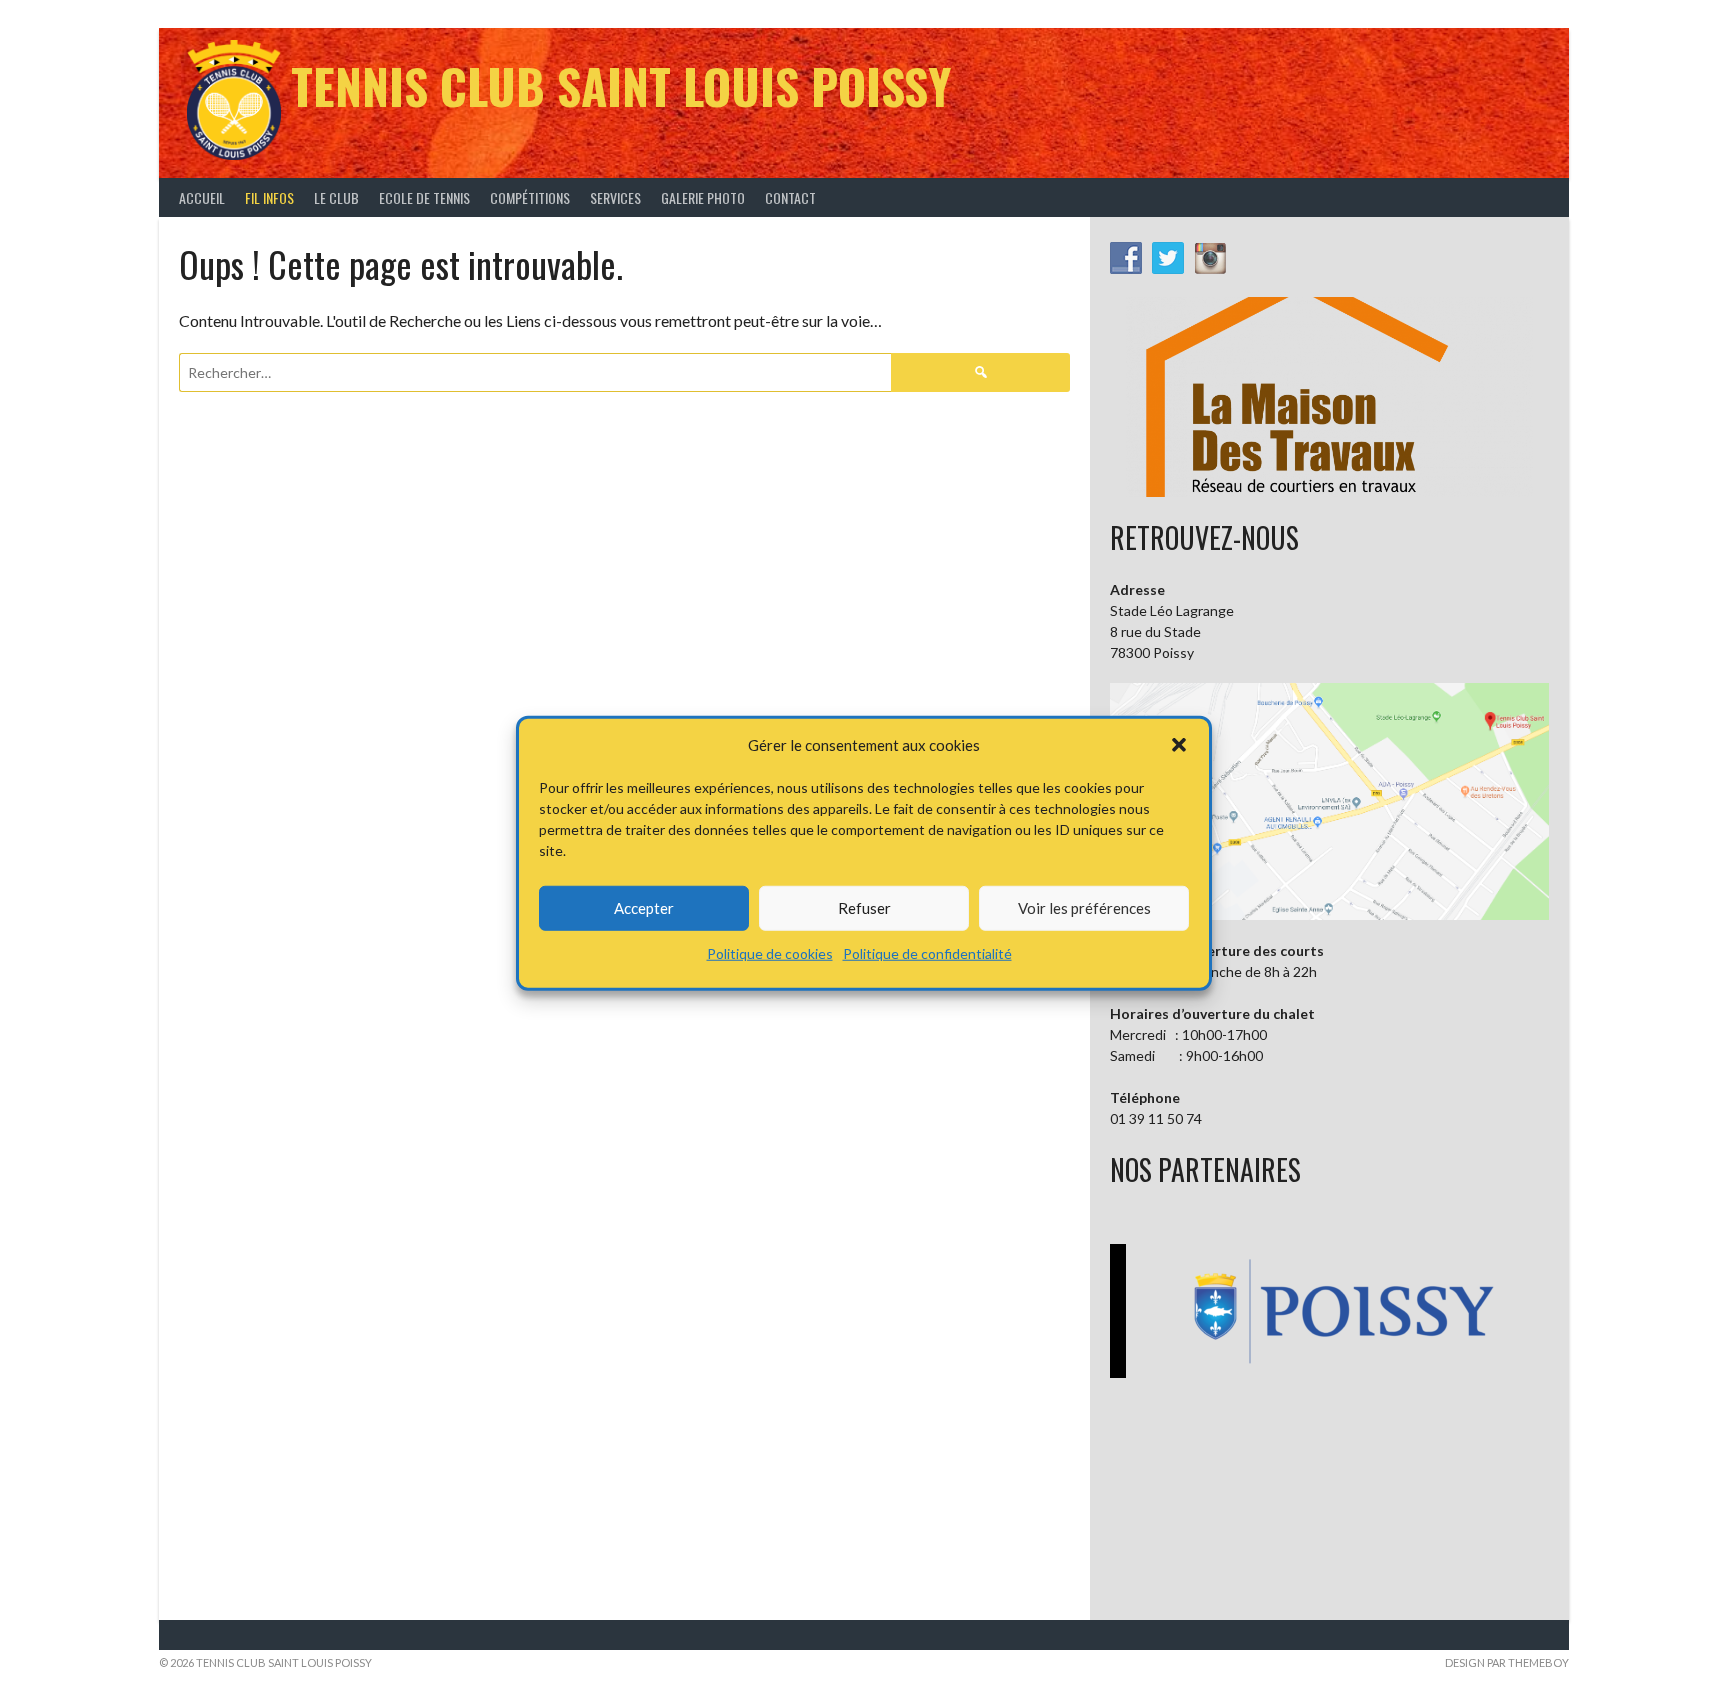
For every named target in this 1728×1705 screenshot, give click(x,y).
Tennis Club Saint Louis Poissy (621, 85)
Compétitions (530, 197)
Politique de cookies (770, 952)
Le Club (336, 197)
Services (615, 197)
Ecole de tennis (424, 197)
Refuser (864, 907)
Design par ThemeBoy (1507, 1662)
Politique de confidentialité (927, 952)
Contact (790, 197)
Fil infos (269, 197)
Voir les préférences (1084, 907)
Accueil (202, 197)
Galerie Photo (703, 197)
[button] (1179, 745)
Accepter (644, 907)
